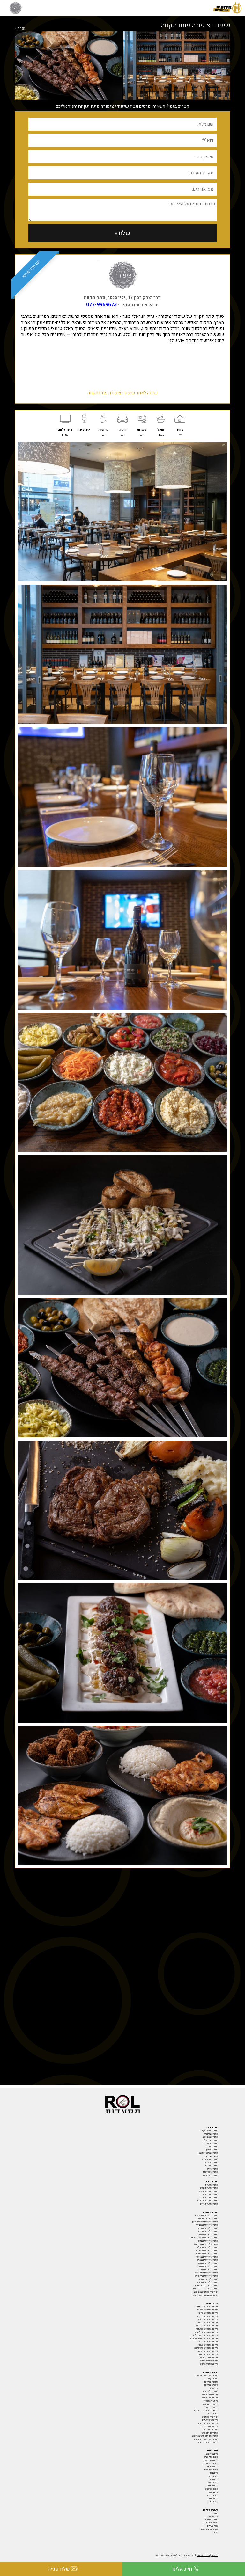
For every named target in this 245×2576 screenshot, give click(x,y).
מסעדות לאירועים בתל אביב (206, 2215)
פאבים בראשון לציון (210, 2463)
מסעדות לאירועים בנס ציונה (207, 2273)
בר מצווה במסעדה (211, 2401)
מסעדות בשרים (212, 2166)
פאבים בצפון (213, 2476)
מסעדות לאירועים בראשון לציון (205, 2222)
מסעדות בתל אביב (210, 2137)
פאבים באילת (212, 2502)
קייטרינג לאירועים (211, 2385)
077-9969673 (101, 305)
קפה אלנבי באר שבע (210, 2529)
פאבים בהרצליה (212, 2489)
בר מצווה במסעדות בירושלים (206, 2411)
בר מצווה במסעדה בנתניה (208, 2442)
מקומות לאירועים (211, 2382)
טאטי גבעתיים (213, 2526)
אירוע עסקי (213, 2388)
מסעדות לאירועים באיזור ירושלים (204, 2238)
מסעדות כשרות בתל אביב (207, 2191)
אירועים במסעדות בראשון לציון (205, 2335)
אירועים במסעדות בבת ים (208, 2310)
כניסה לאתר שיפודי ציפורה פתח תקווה (122, 393)
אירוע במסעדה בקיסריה (208, 2358)
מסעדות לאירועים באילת (208, 2247)
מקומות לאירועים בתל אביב (207, 2375)
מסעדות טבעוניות (211, 2520)
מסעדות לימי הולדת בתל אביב (205, 2289)
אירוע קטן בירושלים (210, 2420)
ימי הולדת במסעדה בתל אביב (206, 2295)
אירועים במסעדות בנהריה (208, 2319)
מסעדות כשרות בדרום (209, 2204)
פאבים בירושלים (211, 2470)
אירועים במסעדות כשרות (208, 2423)
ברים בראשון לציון (211, 2460)
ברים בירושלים (212, 2467)
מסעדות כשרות (212, 2185)
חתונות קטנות (213, 2414)
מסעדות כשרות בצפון (209, 2188)
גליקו (216, 2532)
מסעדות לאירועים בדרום (208, 2231)
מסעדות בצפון (212, 2150)
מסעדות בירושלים (210, 2140)
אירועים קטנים (212, 2516)
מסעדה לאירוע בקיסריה (208, 2279)
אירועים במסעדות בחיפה (208, 2342)
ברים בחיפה (213, 2479)
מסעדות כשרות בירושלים (207, 2201)
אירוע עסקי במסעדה (210, 2398)
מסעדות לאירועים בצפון (208, 2241)
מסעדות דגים (212, 2169)
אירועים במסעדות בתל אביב (206, 2332)
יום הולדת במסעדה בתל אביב (206, 2292)
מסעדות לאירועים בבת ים (208, 2260)
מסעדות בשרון (212, 2147)
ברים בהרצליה (212, 2486)
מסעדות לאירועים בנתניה (208, 2282)
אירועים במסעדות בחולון (208, 2313)
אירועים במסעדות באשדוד (207, 2329)
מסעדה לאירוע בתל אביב (208, 2219)
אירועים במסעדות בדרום (208, 2354)
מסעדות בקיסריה (211, 2134)
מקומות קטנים (212, 2379)
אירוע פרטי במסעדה (210, 2395)
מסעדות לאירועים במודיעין (207, 2257)
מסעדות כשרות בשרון (209, 2198)
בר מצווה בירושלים (210, 2404)
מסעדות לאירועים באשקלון (207, 2254)
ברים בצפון (214, 2473)
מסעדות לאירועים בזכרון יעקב (206, 2244)
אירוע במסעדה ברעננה (209, 2361)
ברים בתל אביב (212, 2454)
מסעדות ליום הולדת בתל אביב (205, 2286)
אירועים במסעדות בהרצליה (207, 2307)
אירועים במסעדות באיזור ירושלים (204, 2339)
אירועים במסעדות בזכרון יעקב (206, 2348)
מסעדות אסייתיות (210, 2175)
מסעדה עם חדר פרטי (210, 2433)
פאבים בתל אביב (211, 2457)
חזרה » (20, 28)
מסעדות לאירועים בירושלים (206, 2276)
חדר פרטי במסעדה (210, 2430)
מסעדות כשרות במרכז (209, 2194)
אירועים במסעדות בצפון (208, 2345)
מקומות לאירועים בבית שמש (206, 2439)
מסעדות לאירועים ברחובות (207, 2235)
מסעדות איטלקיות (210, 2172)
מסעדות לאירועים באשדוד (207, 2251)
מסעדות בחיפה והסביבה (208, 2153)
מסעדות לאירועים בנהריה (208, 2270)
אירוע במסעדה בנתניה (209, 2364)
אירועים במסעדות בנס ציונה (207, 2326)
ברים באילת (213, 2499)
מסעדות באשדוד (211, 2143)
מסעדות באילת (212, 2163)
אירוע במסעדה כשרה (209, 2426)
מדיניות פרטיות (203, 2555)
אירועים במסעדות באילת (208, 2351)
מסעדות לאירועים (211, 2391)
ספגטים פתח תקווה (210, 2523)
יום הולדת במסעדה (210, 2417)
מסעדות (215, 2513)
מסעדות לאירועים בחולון (208, 2263)
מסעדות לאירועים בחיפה (208, 2228)
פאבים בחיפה (213, 2483)
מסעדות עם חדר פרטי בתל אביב (205, 2436)
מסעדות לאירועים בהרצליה (207, 2225)
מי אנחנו (215, 2555)
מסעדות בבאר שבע (210, 2159)
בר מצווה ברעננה (212, 2407)
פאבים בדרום (213, 2495)
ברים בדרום (213, 2492)
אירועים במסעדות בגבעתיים (207, 2323)
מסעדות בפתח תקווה (209, 2131)
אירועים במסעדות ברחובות (207, 2316)
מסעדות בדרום (212, 2156)
